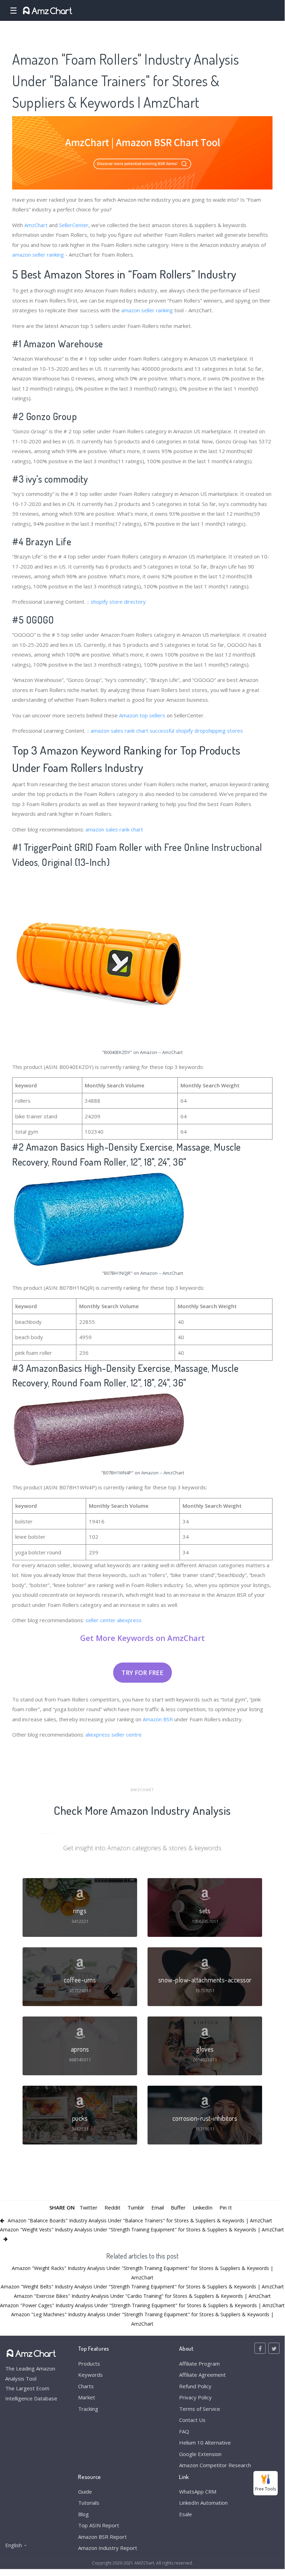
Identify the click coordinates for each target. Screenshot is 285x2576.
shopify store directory (118, 602)
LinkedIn (203, 2207)
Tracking (88, 2409)
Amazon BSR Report (102, 2537)
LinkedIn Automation (203, 2503)
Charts (86, 2386)
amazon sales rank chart (119, 731)
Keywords (90, 2375)
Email (158, 2207)
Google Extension (200, 2454)
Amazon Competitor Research (215, 2465)
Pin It (226, 2207)
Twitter (89, 2207)
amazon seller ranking (38, 255)
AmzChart (36, 225)
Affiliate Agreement (202, 2375)
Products (89, 2364)
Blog (83, 2514)
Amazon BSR (158, 1719)
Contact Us (192, 2420)
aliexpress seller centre (114, 1734)
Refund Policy (195, 2386)
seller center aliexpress (114, 1620)
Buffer (178, 2207)
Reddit (112, 2207)
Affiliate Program (199, 2364)
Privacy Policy (195, 2397)
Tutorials (89, 2503)
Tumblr (136, 2207)
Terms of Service (200, 2409)
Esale (186, 2514)
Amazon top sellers (142, 715)
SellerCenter (74, 225)
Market (87, 2397)
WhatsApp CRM (198, 2492)
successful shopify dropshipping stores (196, 731)
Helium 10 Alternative (205, 2442)
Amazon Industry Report (108, 2548)
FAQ (184, 2431)
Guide (85, 2492)
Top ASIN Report (99, 2525)
